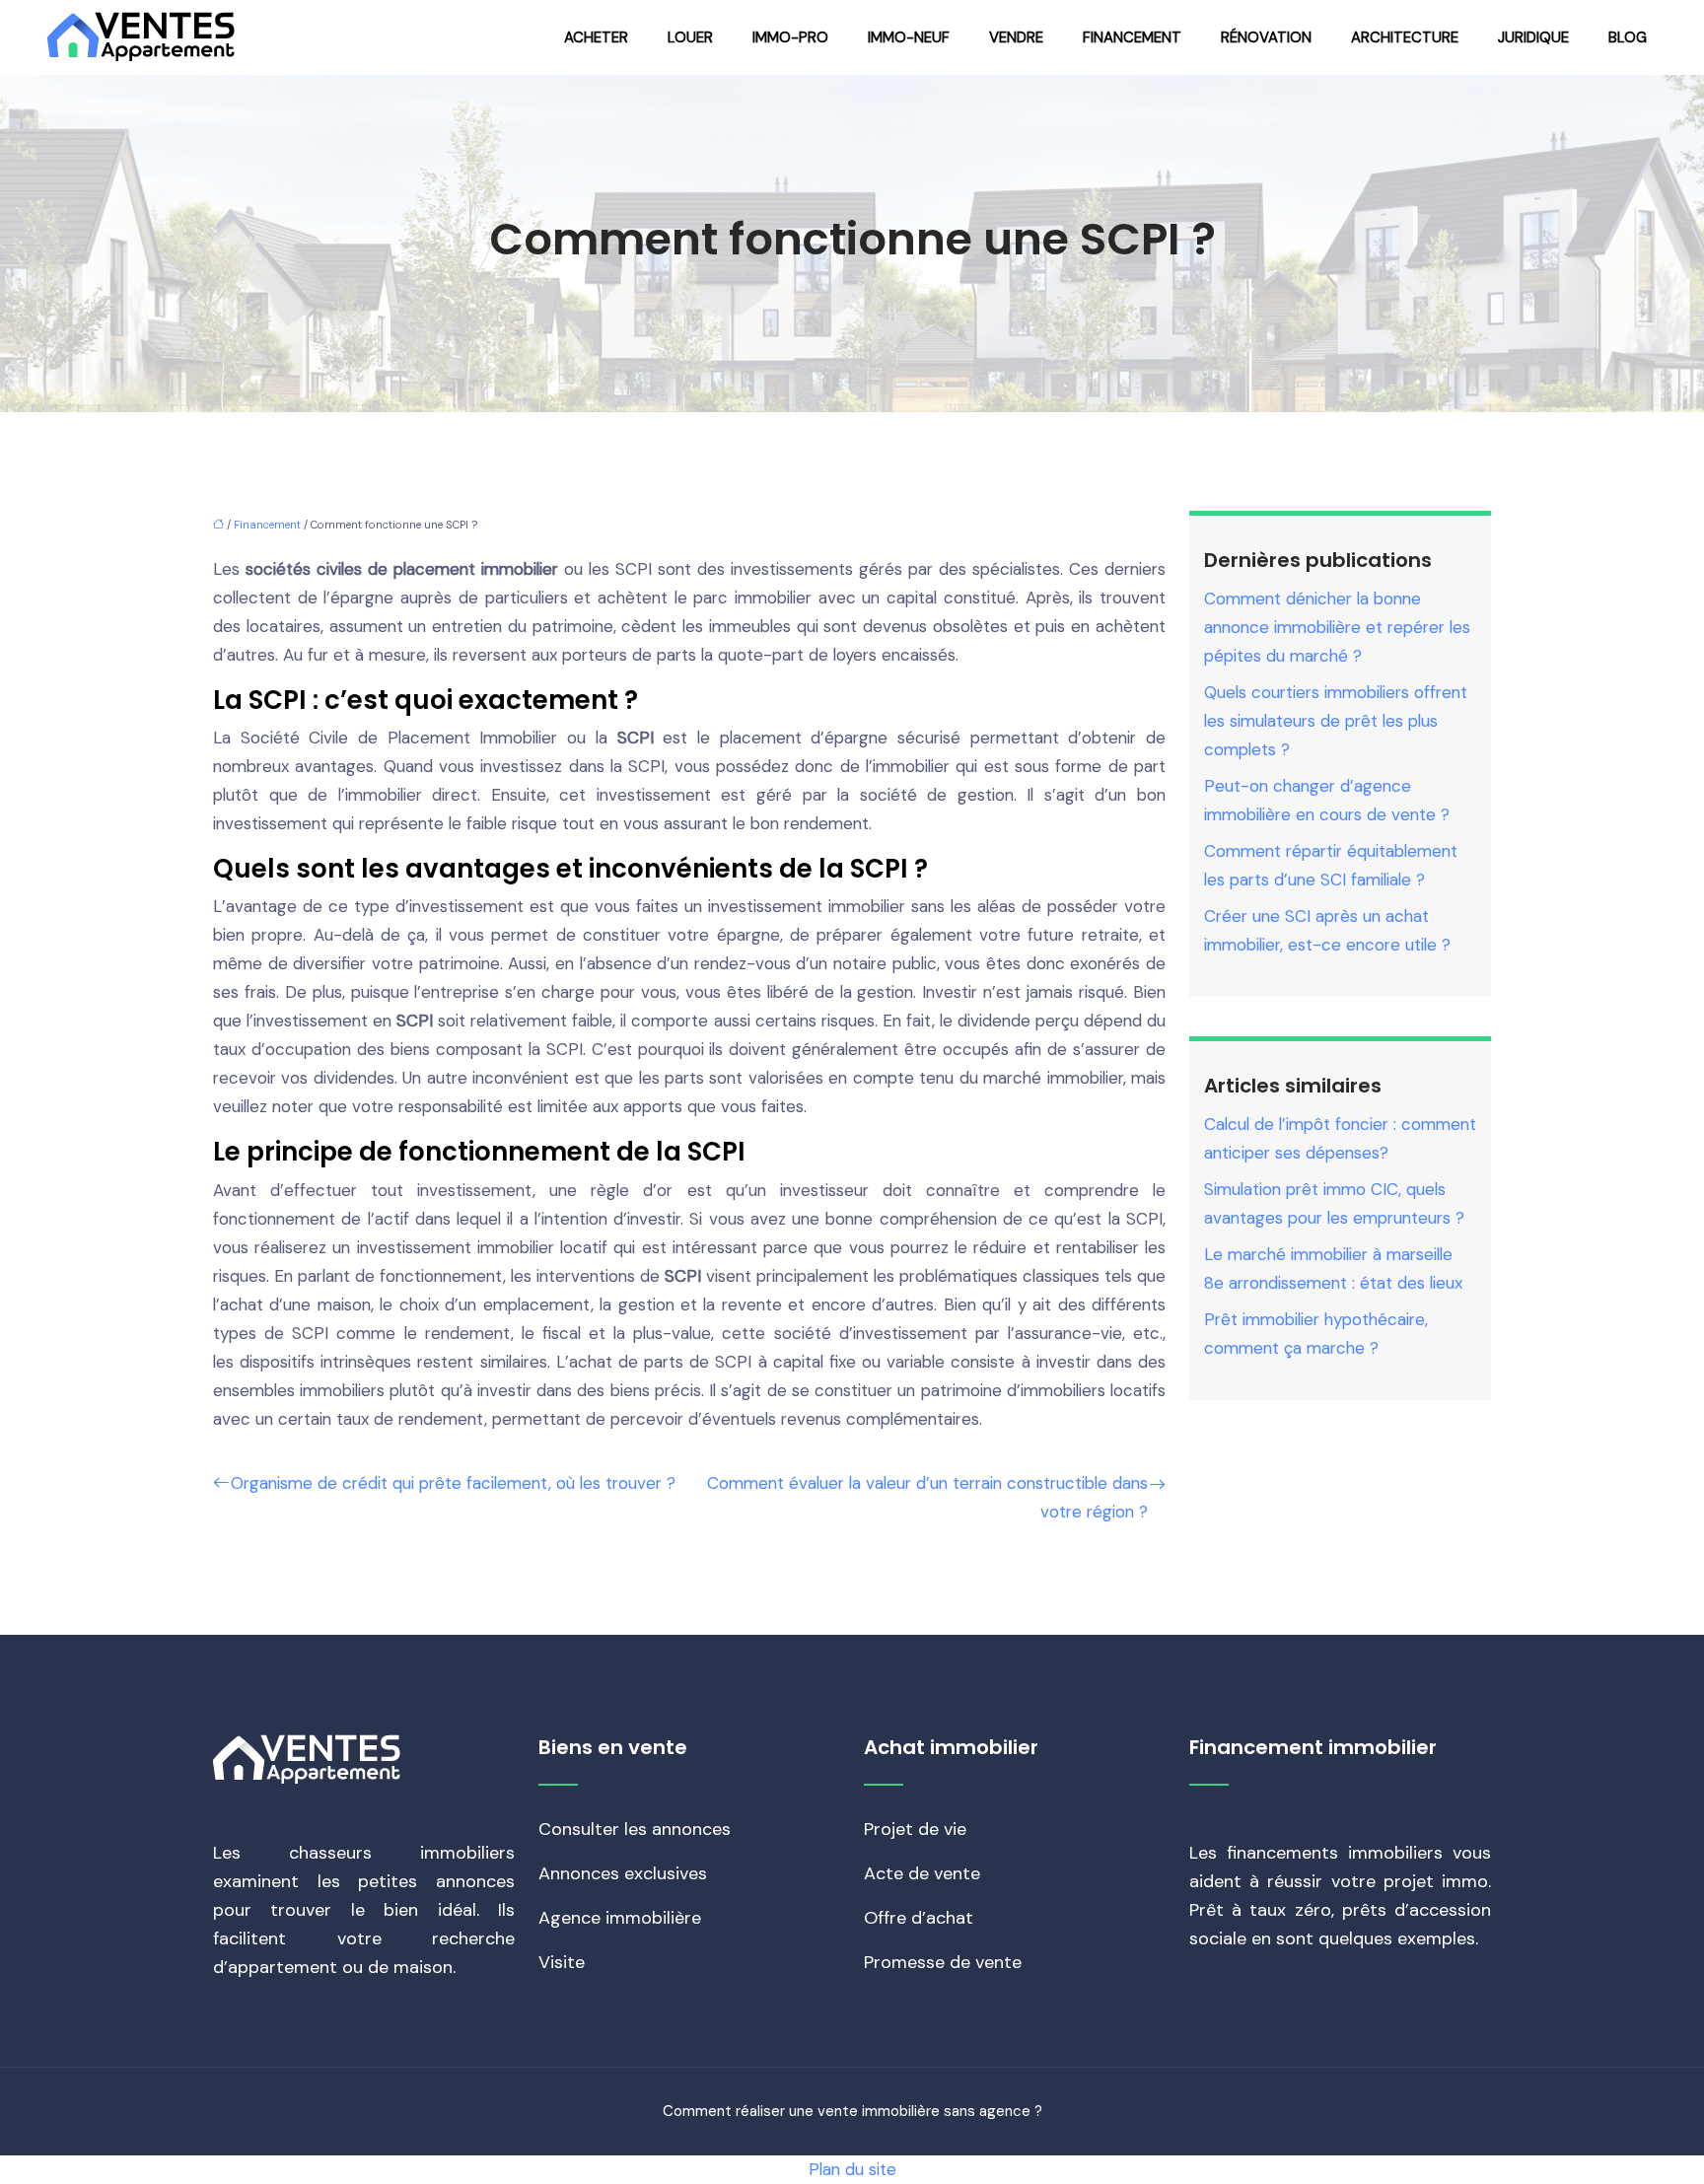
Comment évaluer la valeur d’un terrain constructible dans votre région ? (927, 1497)
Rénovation (1266, 37)
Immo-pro (790, 37)
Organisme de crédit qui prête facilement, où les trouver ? (453, 1483)
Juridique (1533, 37)
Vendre (1016, 37)
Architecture (1405, 37)
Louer (690, 37)
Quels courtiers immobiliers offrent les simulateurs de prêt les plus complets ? (1336, 721)
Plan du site (852, 2169)
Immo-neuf (909, 37)
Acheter (596, 37)
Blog (1628, 37)
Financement (1132, 37)
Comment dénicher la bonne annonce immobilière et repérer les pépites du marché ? (1337, 627)
